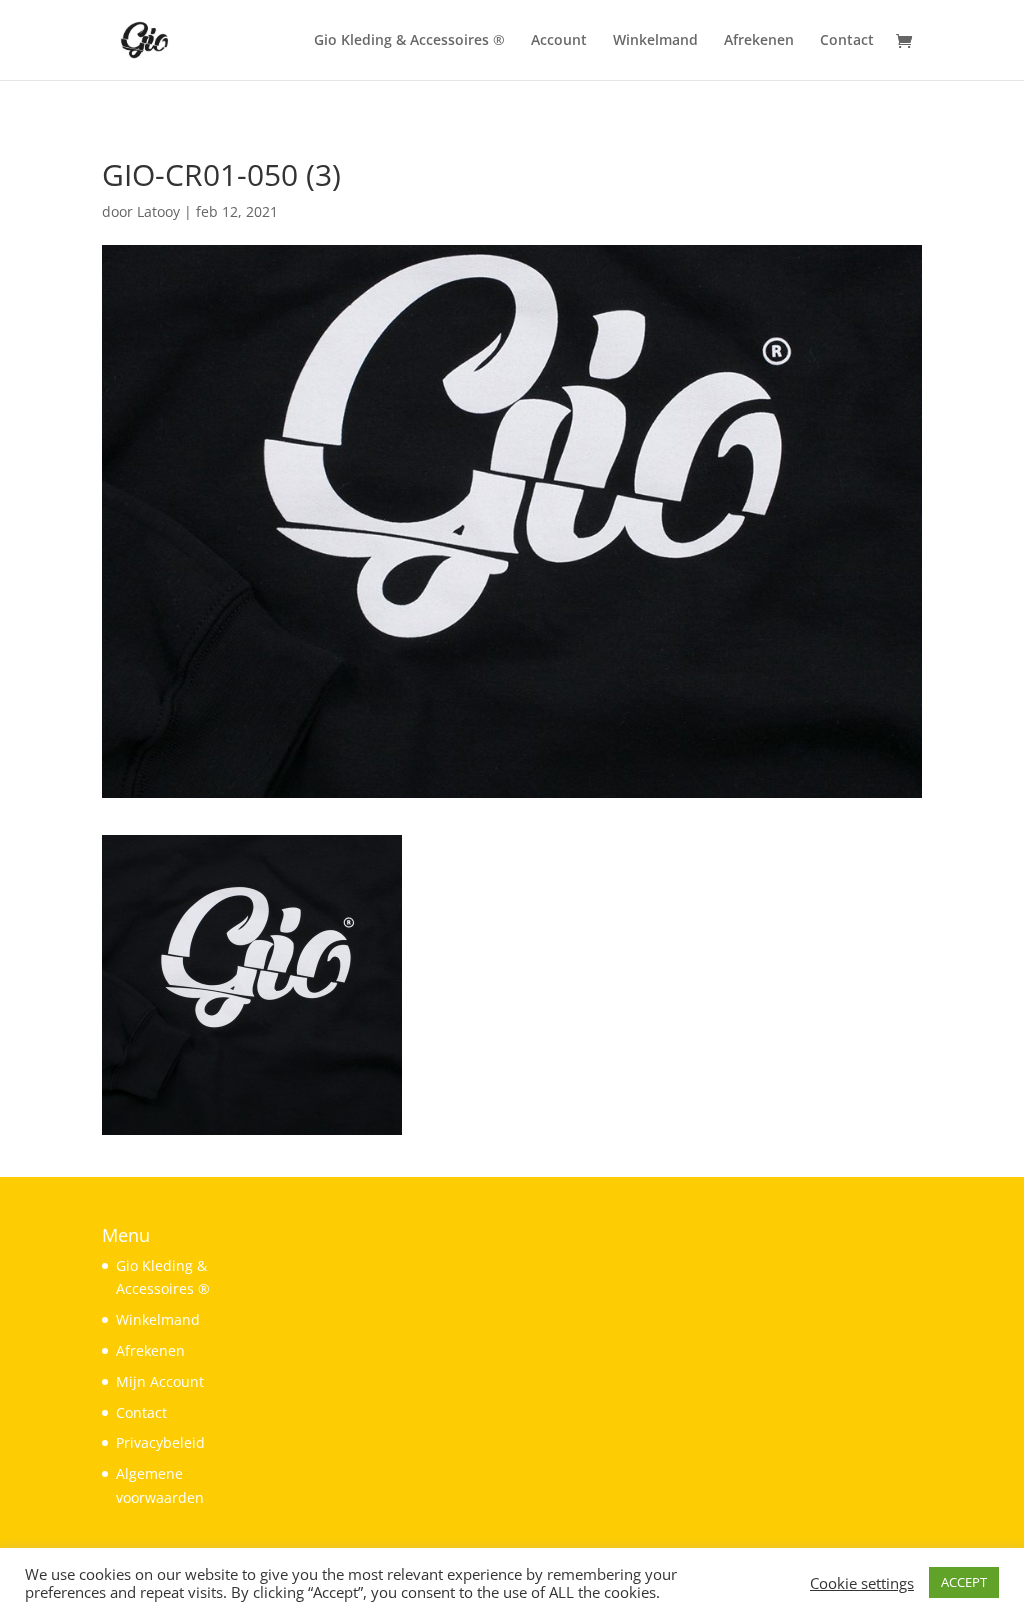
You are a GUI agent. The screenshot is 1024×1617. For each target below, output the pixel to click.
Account (559, 41)
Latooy (158, 211)
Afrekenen (759, 41)
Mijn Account (160, 1381)
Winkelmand (655, 41)
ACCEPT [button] (964, 1582)
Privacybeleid (160, 1442)
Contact (847, 41)
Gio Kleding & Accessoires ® (409, 41)
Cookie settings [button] (862, 1583)
